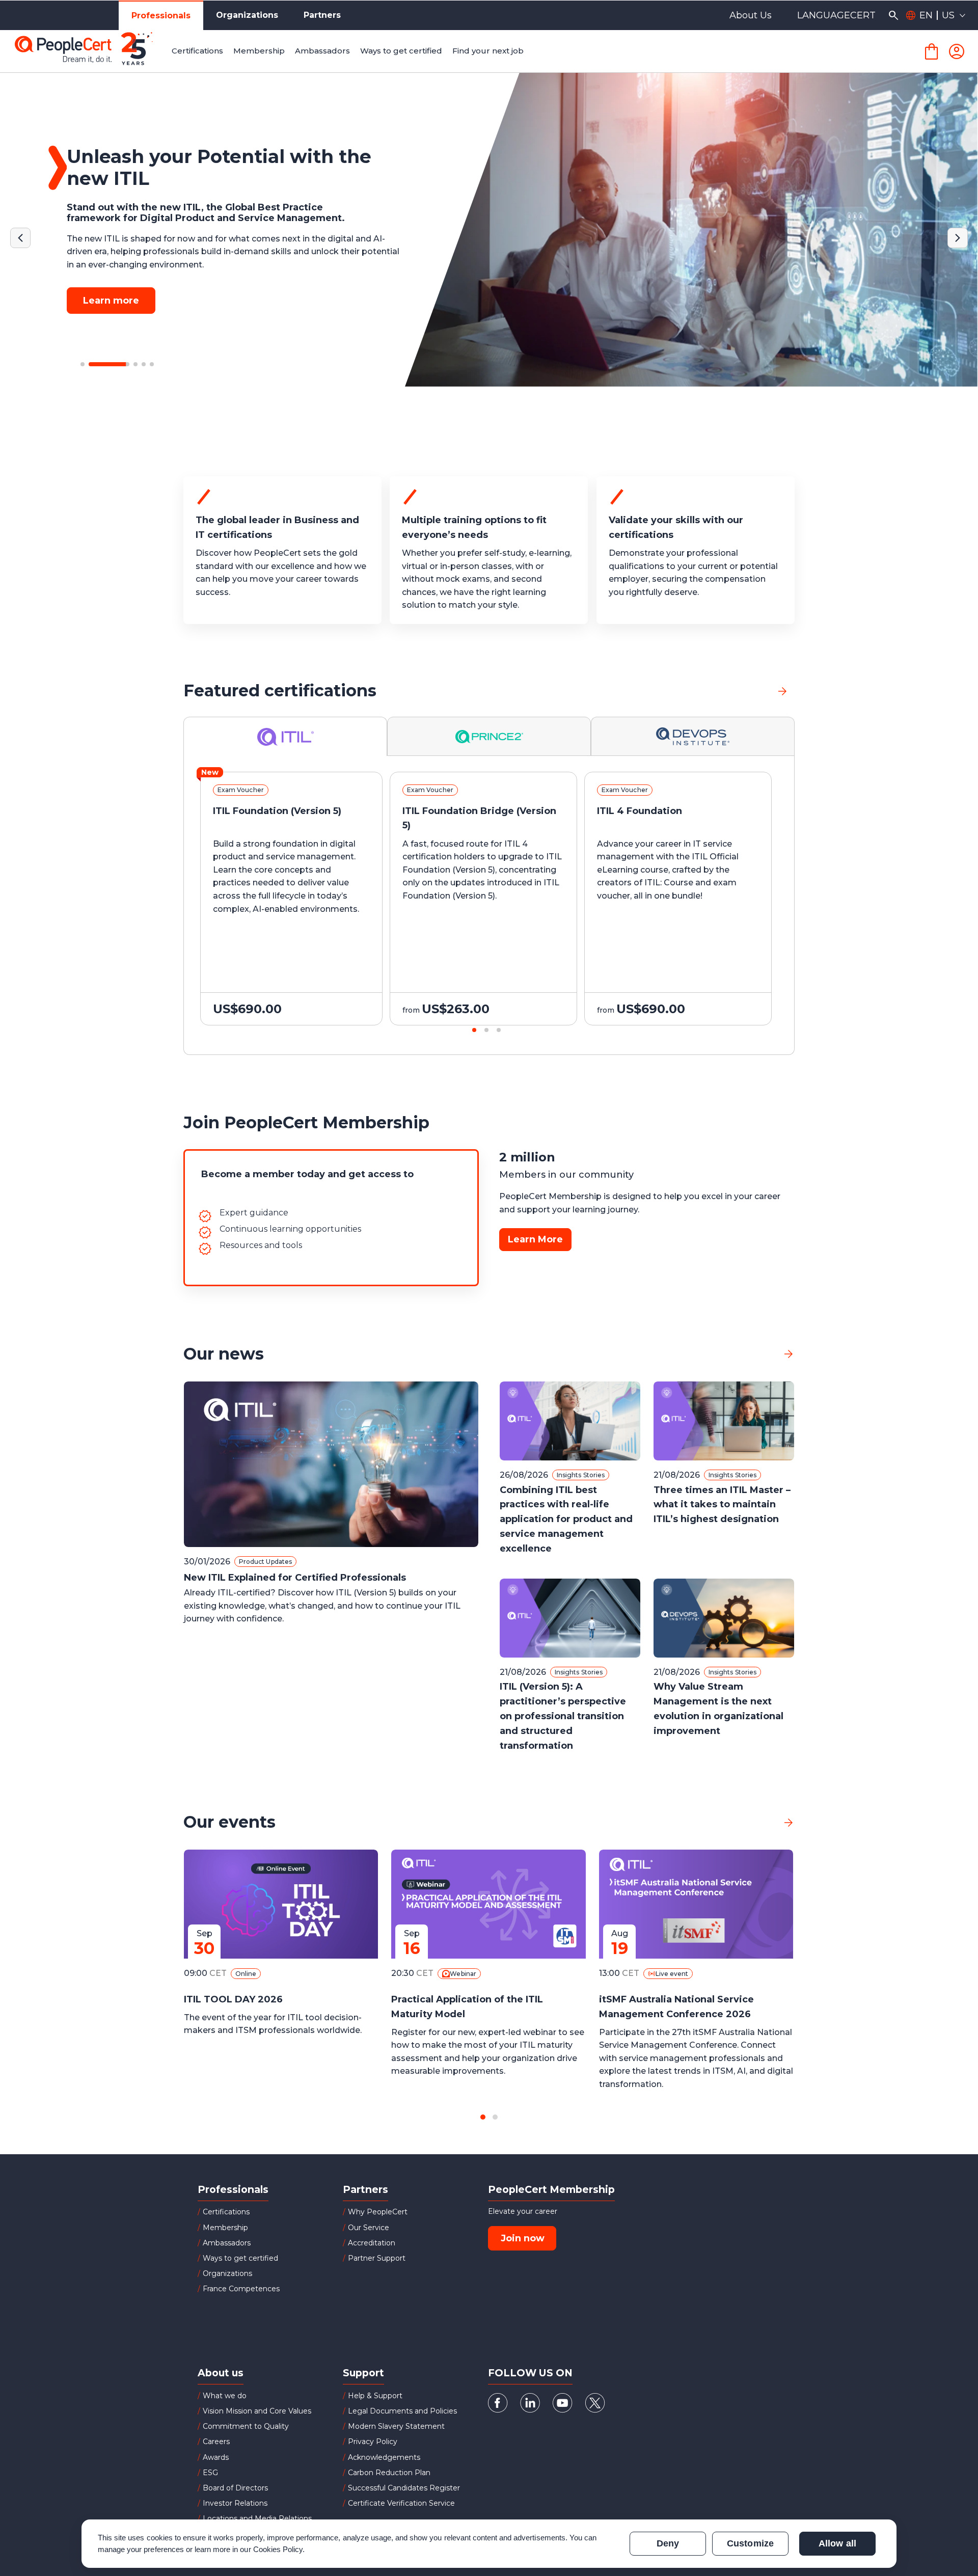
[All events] (789, 1822)
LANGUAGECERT (836, 15)
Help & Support (375, 2396)
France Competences (241, 2289)
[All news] (789, 1354)
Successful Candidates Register (404, 2488)
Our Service (369, 2228)
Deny (668, 2543)
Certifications (226, 2212)
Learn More (535, 1239)
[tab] (286, 736)
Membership (225, 2228)
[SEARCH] (893, 15)
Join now (523, 2238)
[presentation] (69, 908)
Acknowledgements (384, 2457)
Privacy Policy (373, 2442)
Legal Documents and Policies (402, 2411)
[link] (782, 691)
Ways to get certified (240, 2258)
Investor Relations (235, 2503)
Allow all (837, 2543)
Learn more (111, 289)
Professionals (161, 16)
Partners (322, 15)
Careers (216, 2442)
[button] (83, 364)
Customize (750, 2543)
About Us (751, 15)
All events (752, 1822)
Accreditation (372, 2243)
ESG (210, 2473)
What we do (225, 2396)
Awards (216, 2457)
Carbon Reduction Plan (389, 2473)
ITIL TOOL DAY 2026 (233, 1999)
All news (756, 1354)
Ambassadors (227, 2243)
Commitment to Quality (246, 2426)
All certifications (734, 690)
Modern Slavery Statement (396, 2426)
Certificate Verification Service (401, 2503)
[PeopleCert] (91, 51)
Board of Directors (235, 2488)
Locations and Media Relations (257, 2518)
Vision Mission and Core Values (257, 2411)
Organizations (247, 15)
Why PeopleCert (378, 2212)
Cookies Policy (278, 2549)
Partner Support (377, 2258)
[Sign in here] (957, 51)
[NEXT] (958, 238)
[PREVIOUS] (20, 238)
